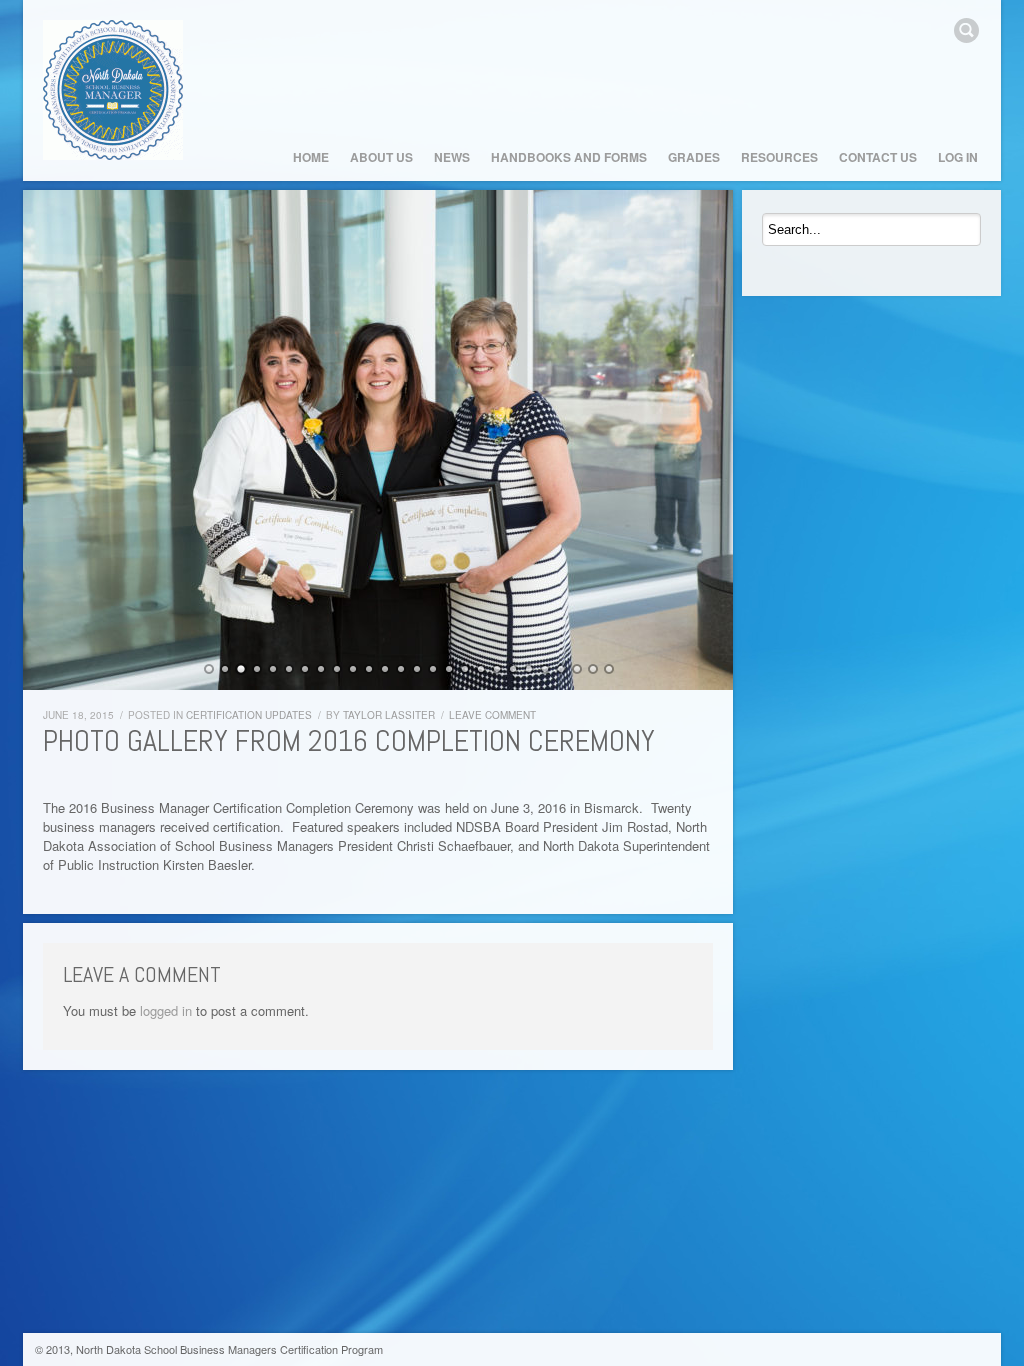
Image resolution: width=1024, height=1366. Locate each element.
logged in (166, 1010)
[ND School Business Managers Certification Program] (113, 90)
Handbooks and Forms (569, 157)
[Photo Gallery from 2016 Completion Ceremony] (378, 440)
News (452, 157)
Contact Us (878, 157)
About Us (381, 157)
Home (311, 157)
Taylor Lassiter (389, 715)
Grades (694, 157)
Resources (779, 157)
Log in (958, 157)
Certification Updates (249, 715)
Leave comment (492, 715)
